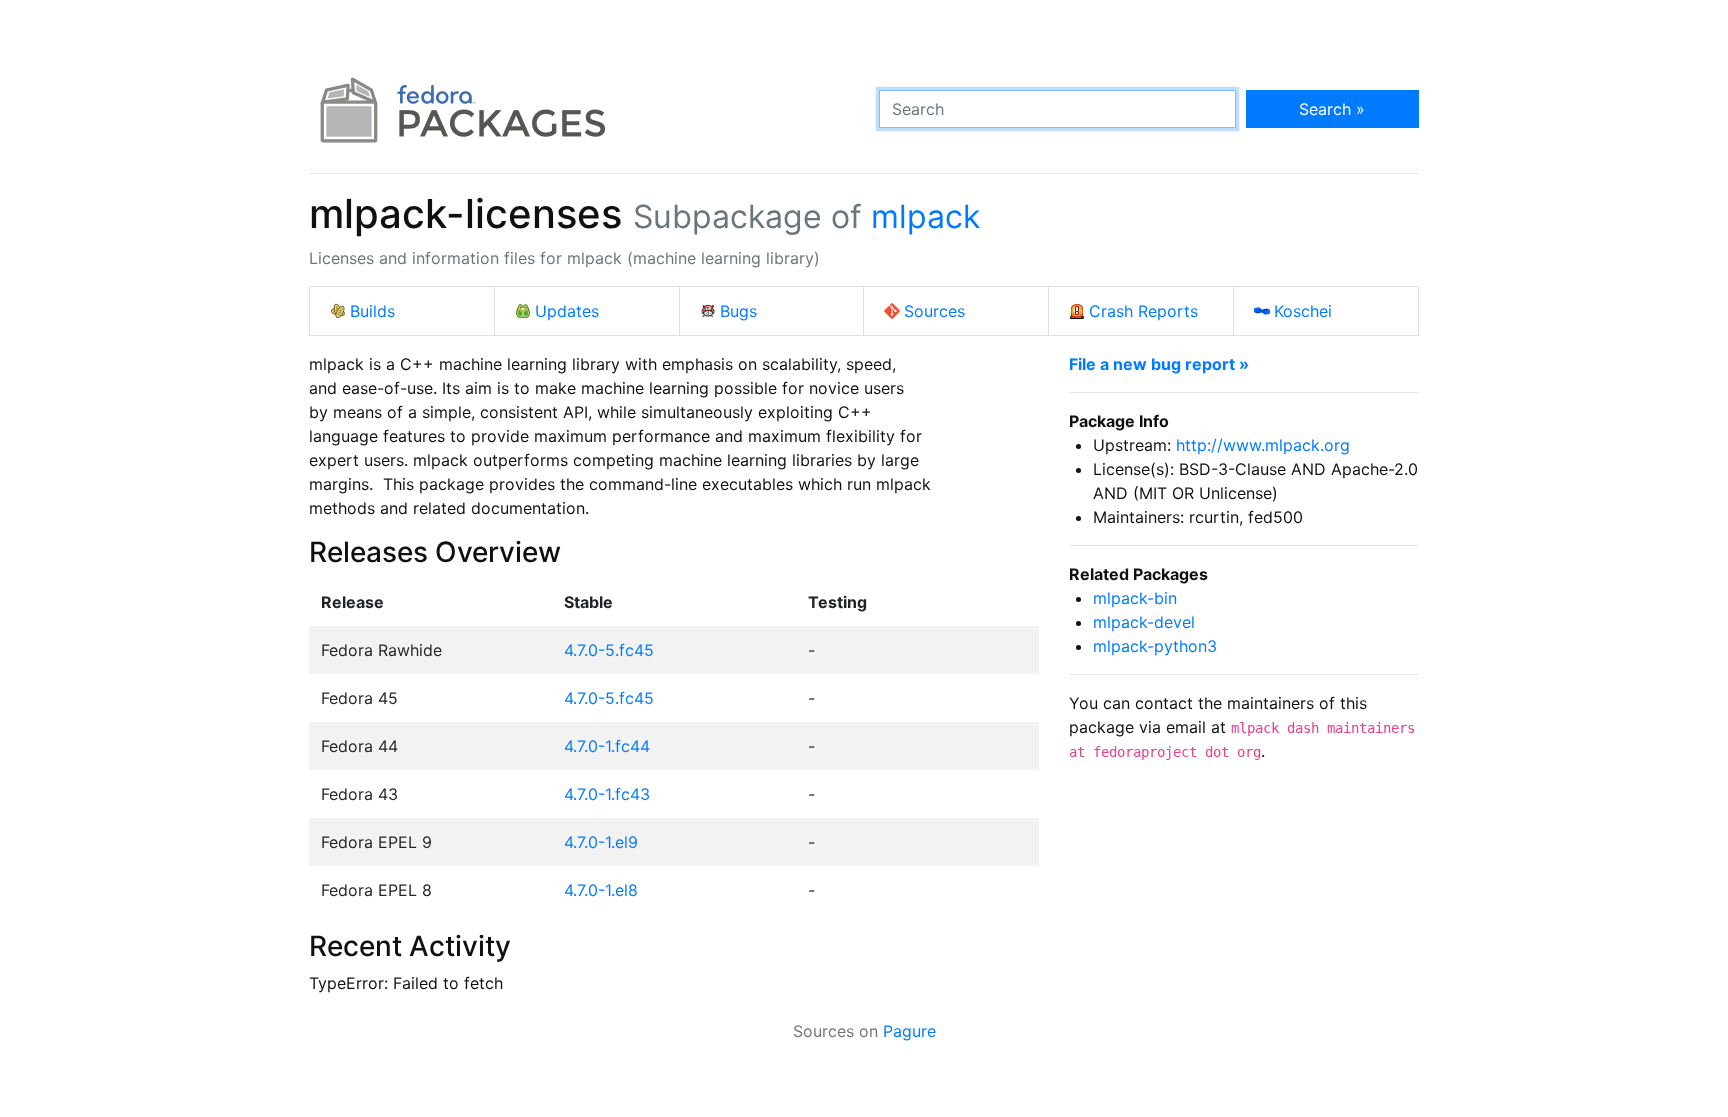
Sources (934, 311)
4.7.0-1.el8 (601, 890)
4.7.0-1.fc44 (607, 746)
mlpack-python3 (1155, 646)
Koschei (1303, 311)
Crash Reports (1143, 311)
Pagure (909, 1031)
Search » (1332, 109)
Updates (567, 311)
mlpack (925, 216)
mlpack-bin (1135, 598)
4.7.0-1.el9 (601, 842)
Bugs (738, 311)
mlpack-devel (1144, 622)
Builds (372, 311)
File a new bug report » (1159, 364)
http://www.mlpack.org (1263, 445)
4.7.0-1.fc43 (607, 794)
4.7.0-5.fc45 (609, 650)
